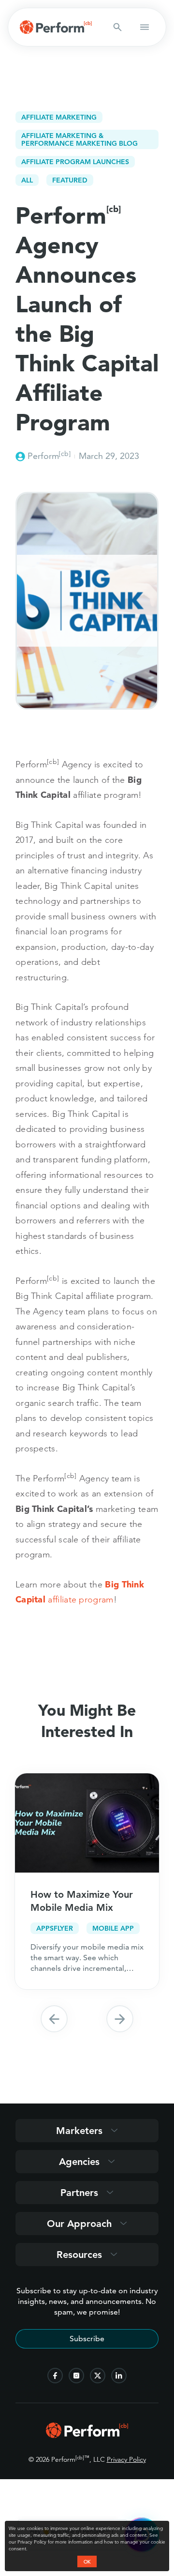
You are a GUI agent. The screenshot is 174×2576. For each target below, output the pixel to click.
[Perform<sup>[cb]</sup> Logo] (87, 2435)
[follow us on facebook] (55, 2376)
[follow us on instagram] (76, 2376)
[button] (54, 2019)
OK (87, 2561)
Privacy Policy (126, 2459)
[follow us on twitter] (98, 2376)
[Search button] (117, 27)
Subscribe (87, 2339)
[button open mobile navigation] (145, 27)
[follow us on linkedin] (119, 2376)
